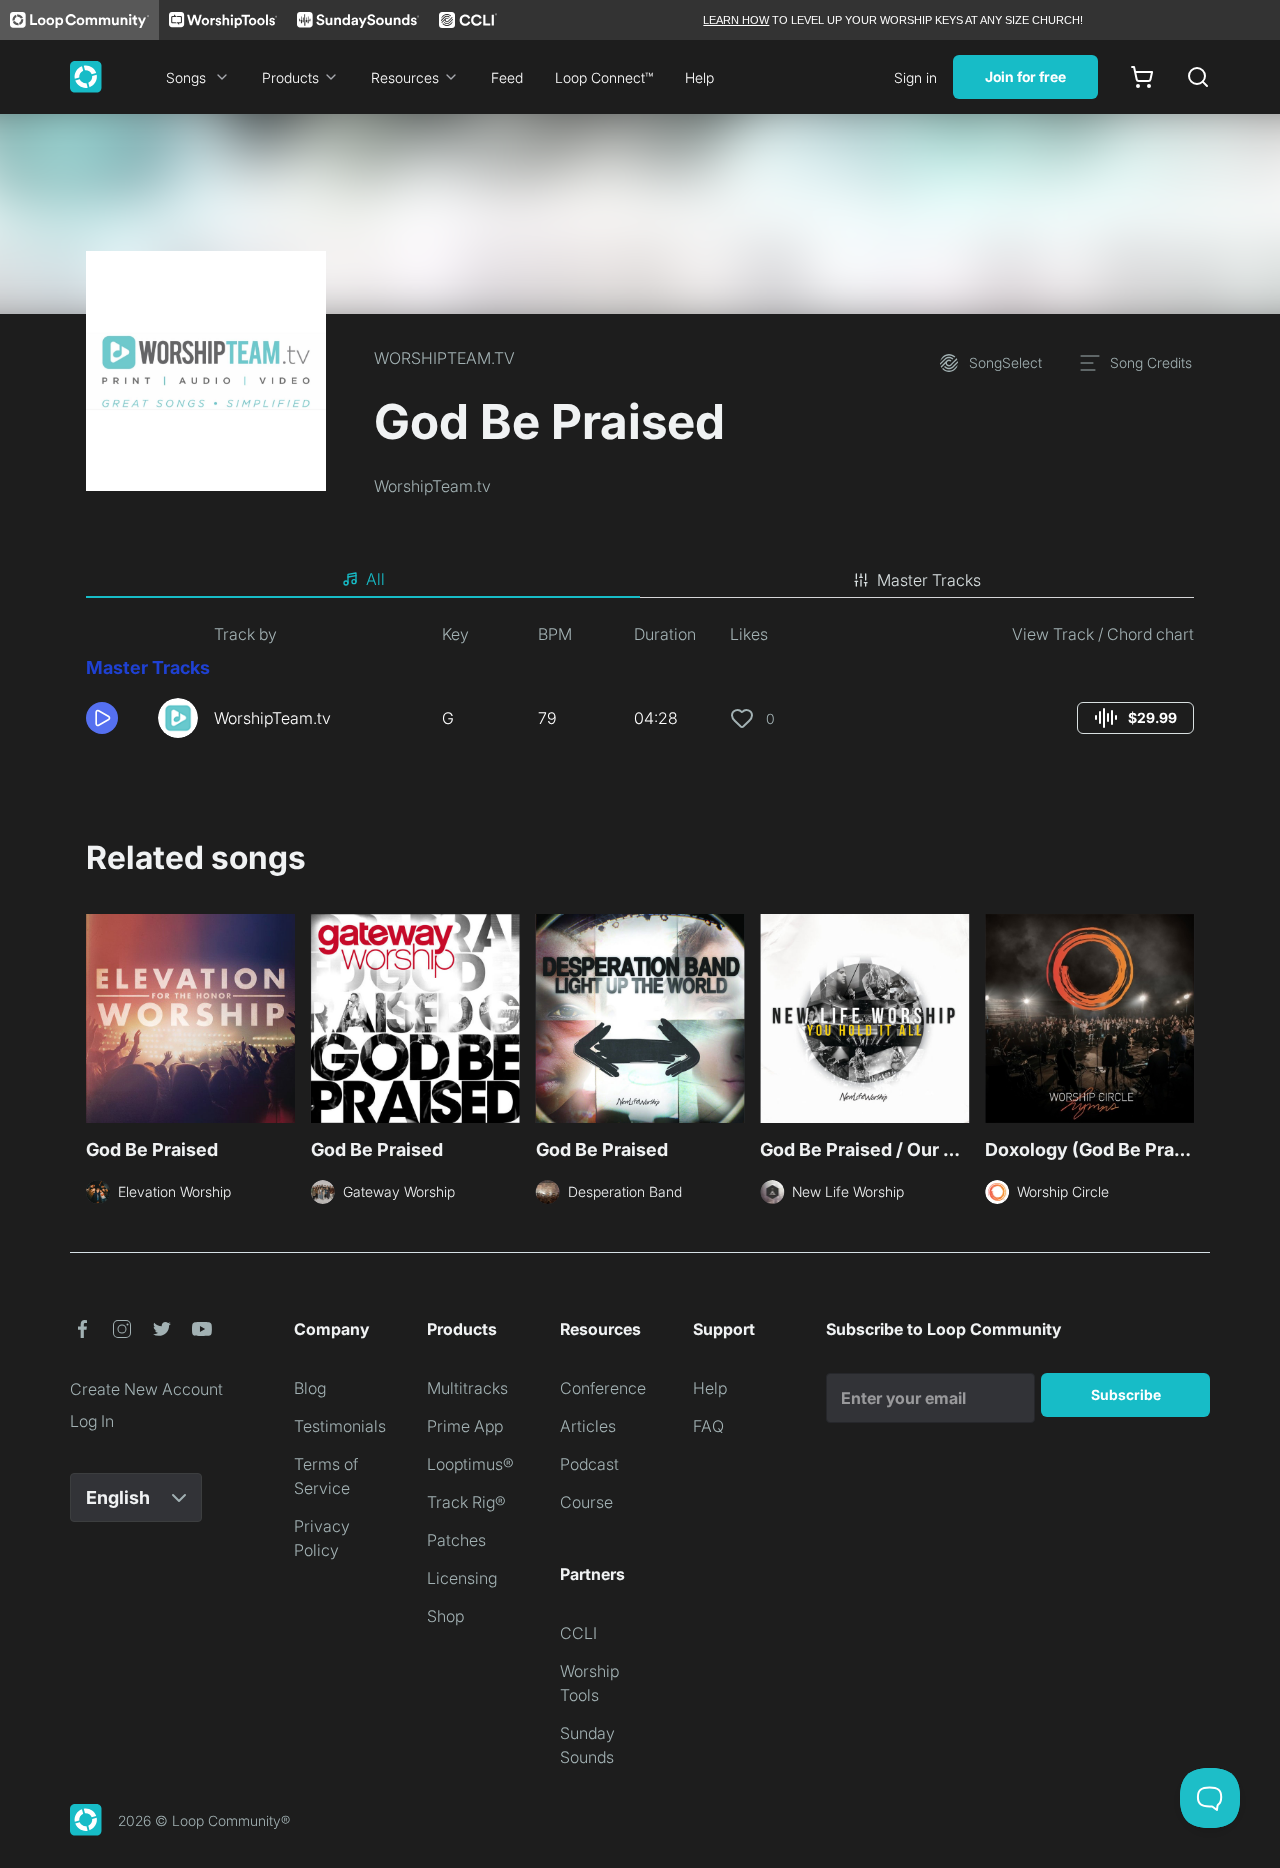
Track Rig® (466, 1502)
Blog (310, 1388)
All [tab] (375, 579)
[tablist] (640, 580)
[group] (1135, 718)
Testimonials (340, 1426)
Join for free (1025, 76)
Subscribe (1126, 1394)
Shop (445, 1616)
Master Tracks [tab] (929, 580)
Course (586, 1502)
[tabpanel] (640, 688)
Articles (588, 1426)
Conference (603, 1388)
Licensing (462, 1578)
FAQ (708, 1426)
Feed (507, 77)
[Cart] (1142, 77)
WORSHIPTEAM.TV (444, 358)
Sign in (915, 77)
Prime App (465, 1426)
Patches (456, 1540)
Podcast (589, 1464)
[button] (114, 718)
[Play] (102, 718)
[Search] (1198, 77)
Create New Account (146, 1389)
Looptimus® (470, 1464)
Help (699, 77)
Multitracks (467, 1388)
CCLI (578, 1633)
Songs (186, 77)
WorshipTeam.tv (432, 486)
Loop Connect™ (604, 77)
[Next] (1182, 1021)
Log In (92, 1421)
